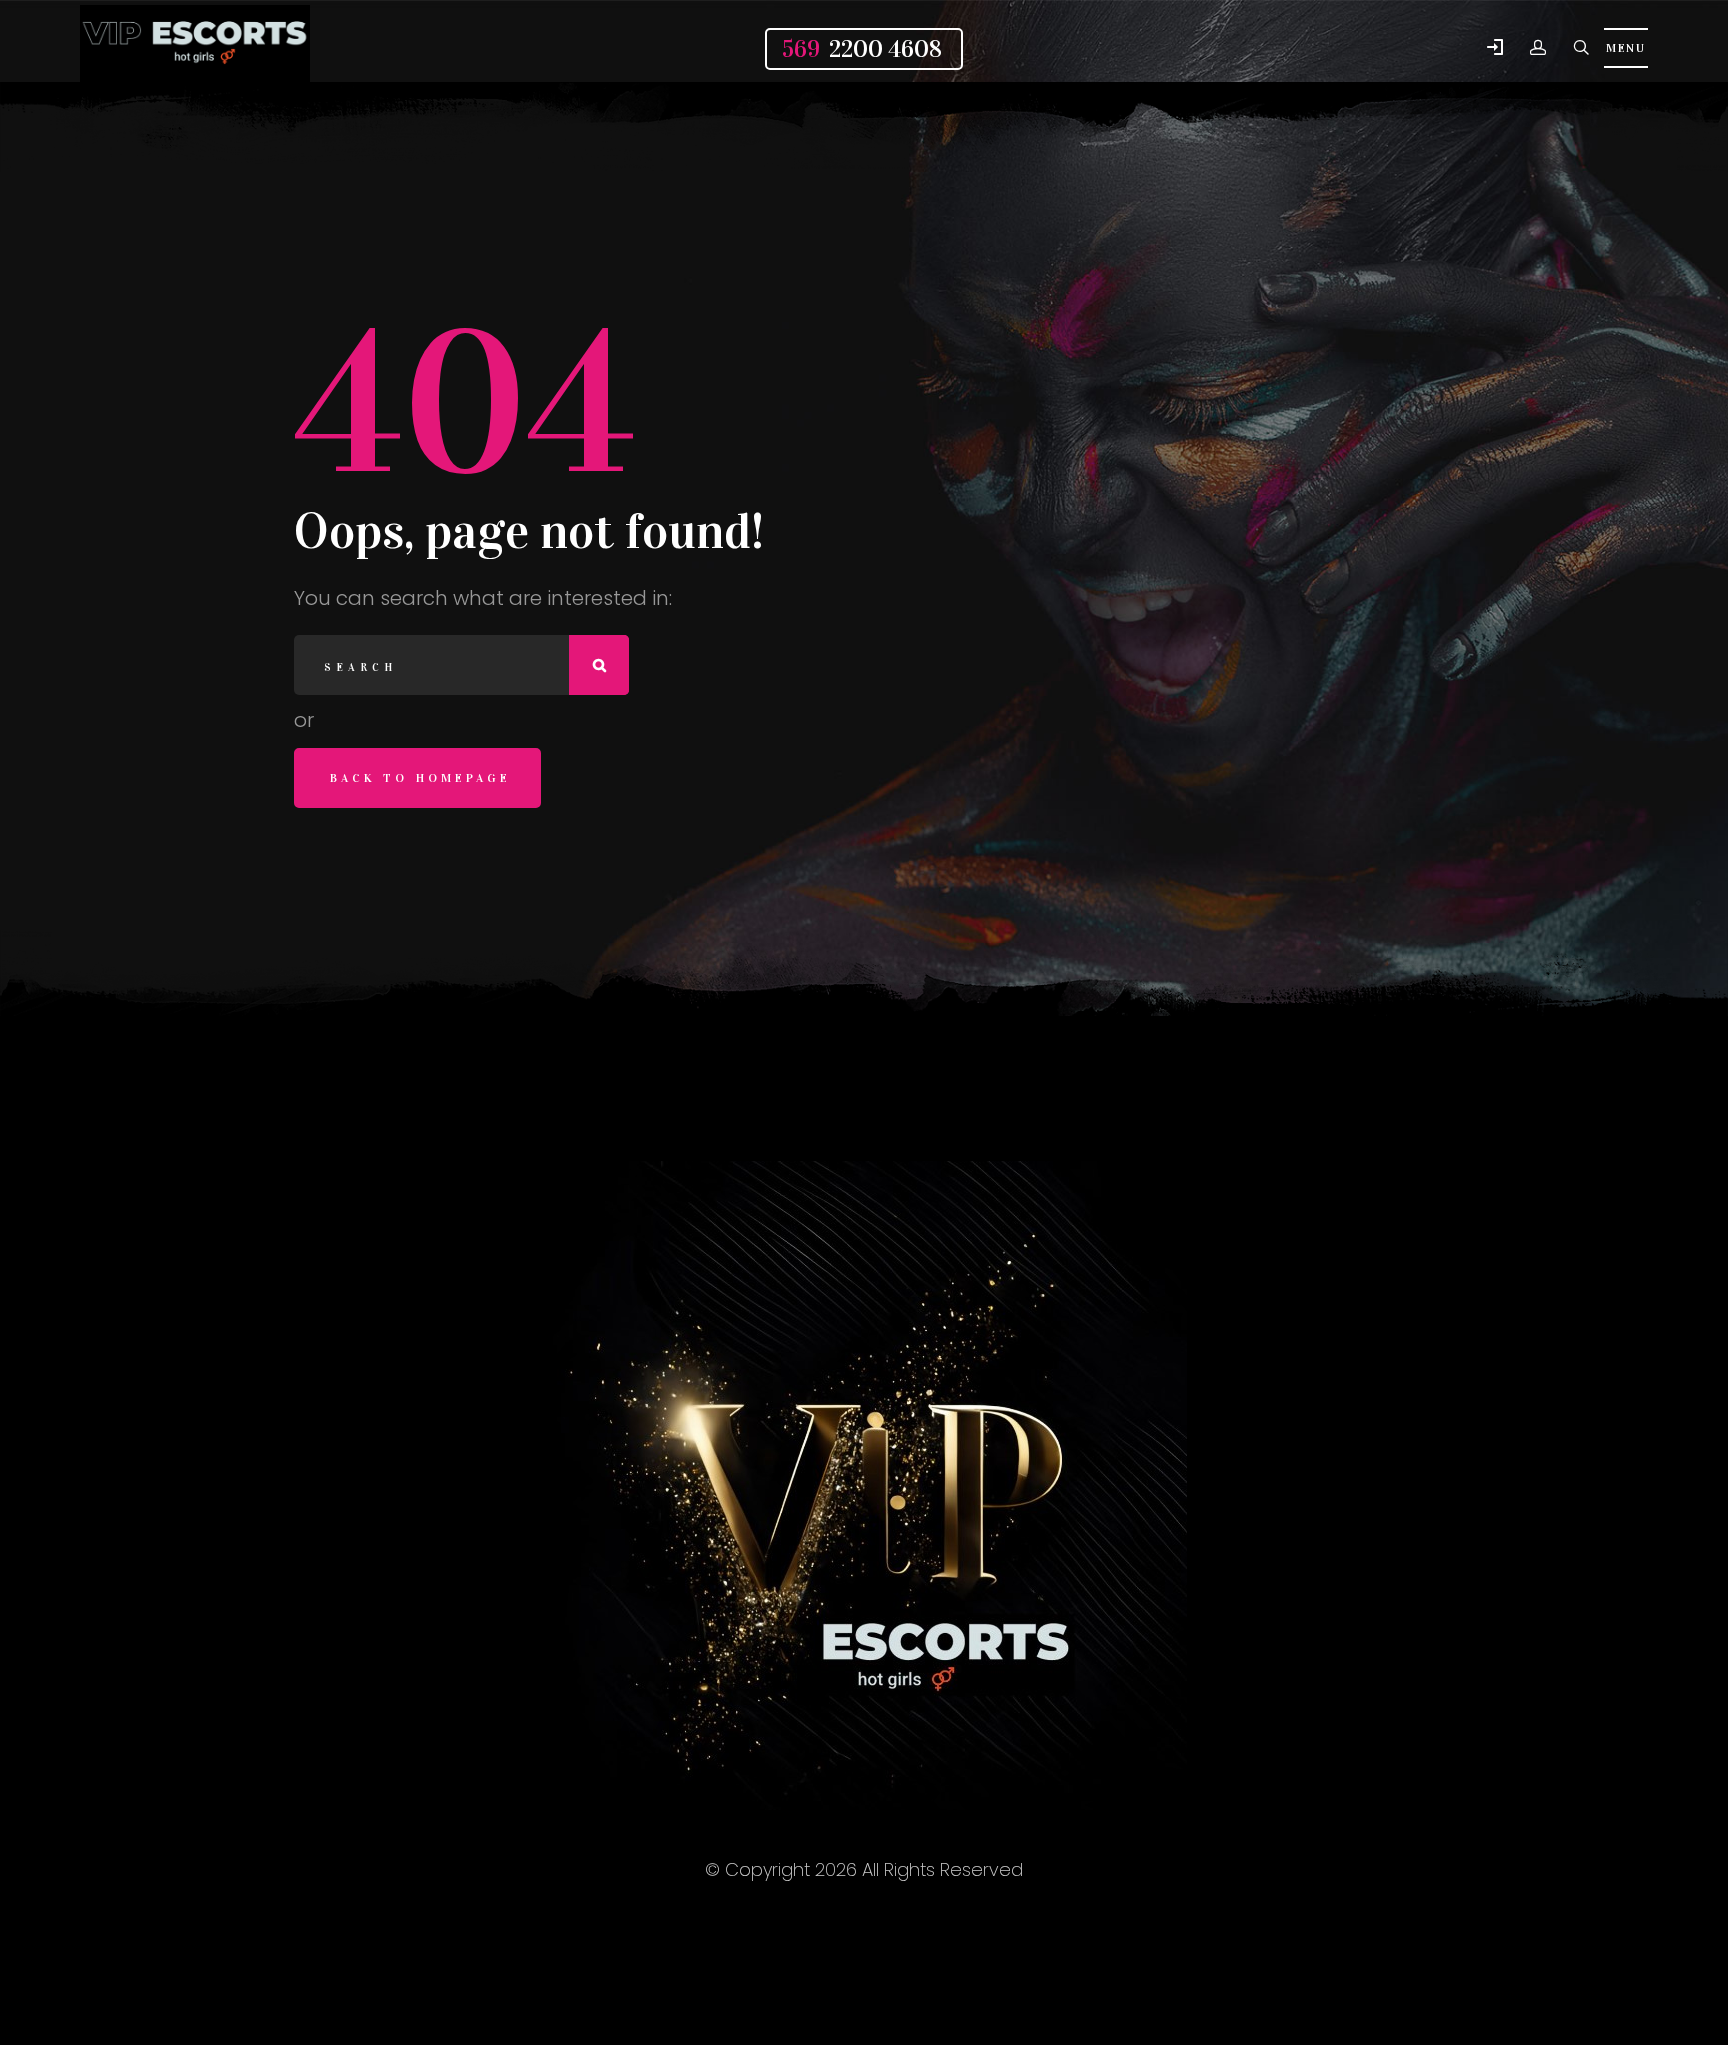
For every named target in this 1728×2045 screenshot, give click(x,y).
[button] (1495, 48)
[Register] (1538, 48)
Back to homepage (420, 778)
